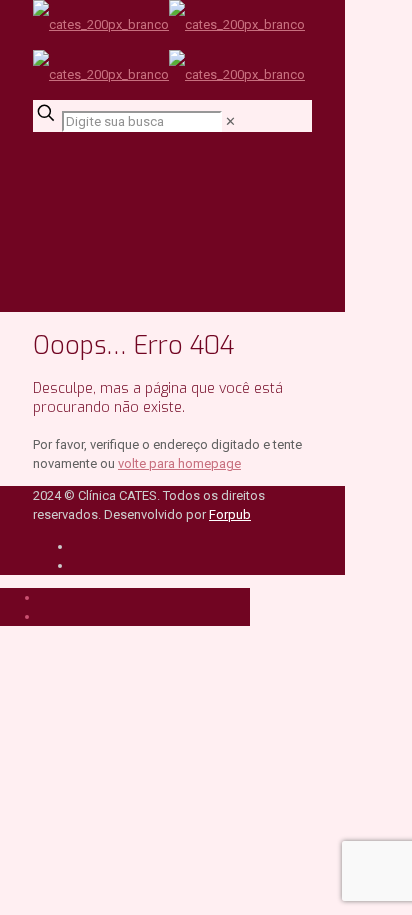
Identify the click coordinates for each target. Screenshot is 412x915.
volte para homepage (179, 463)
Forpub (230, 514)
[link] (230, 121)
